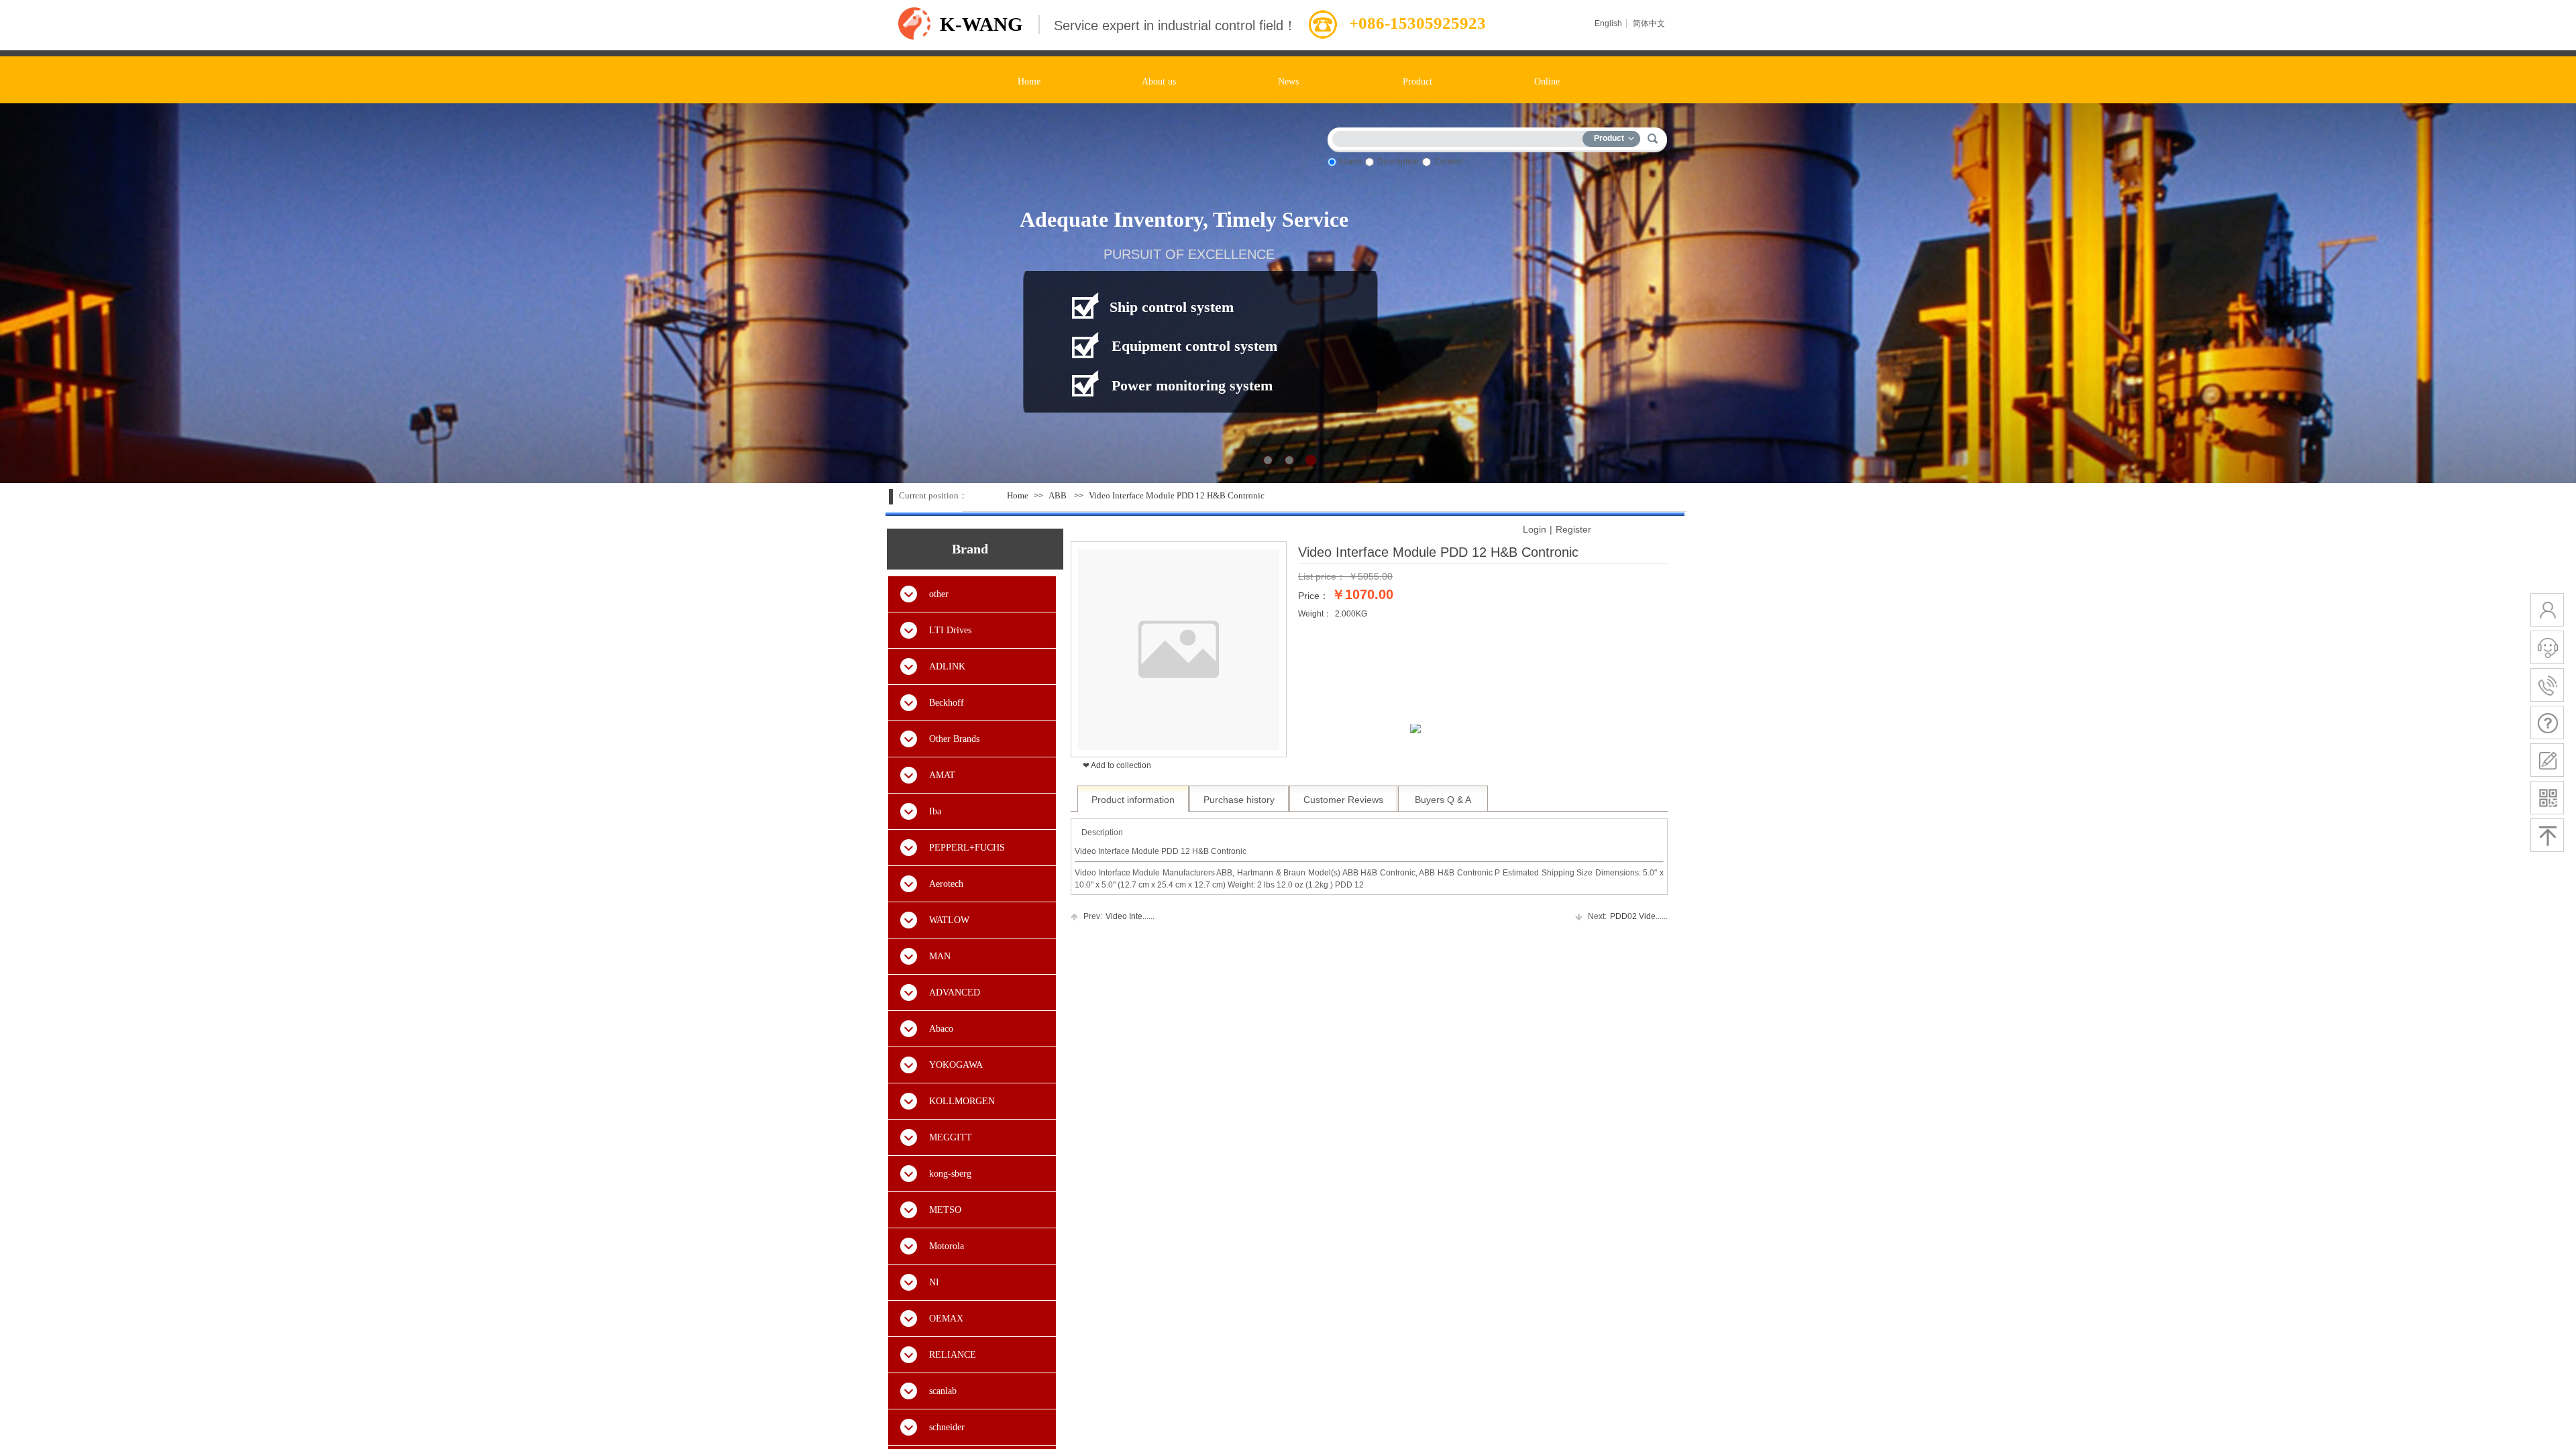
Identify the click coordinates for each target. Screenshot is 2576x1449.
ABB (1058, 495)
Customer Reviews (1343, 800)
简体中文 (1649, 23)
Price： (1313, 596)
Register (1573, 529)
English (1608, 23)
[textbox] (1460, 137)
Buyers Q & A (1443, 800)
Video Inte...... (1119, 916)
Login (1535, 529)
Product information (1133, 800)
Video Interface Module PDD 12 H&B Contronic (1177, 495)
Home (1018, 495)
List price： (1322, 576)
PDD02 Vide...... (1628, 916)
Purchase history (1239, 800)
